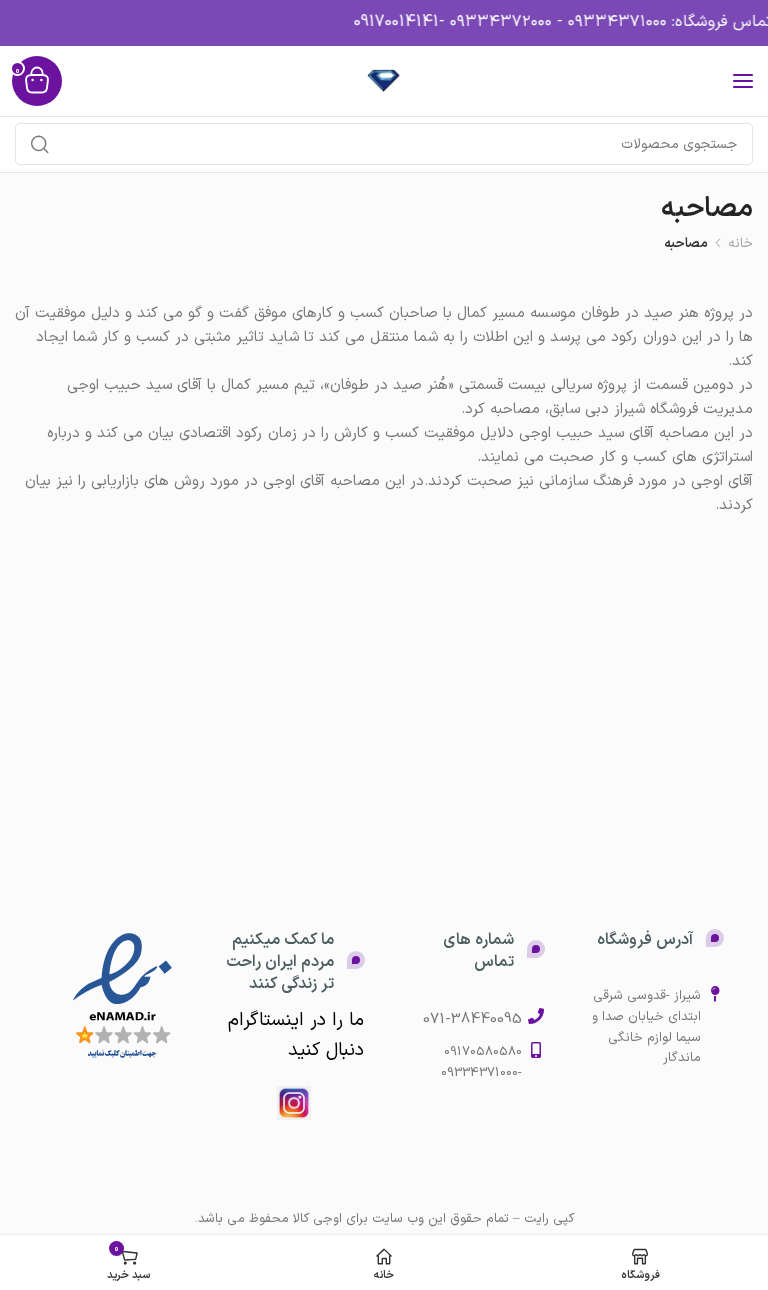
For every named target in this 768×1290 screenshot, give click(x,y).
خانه (740, 243)
